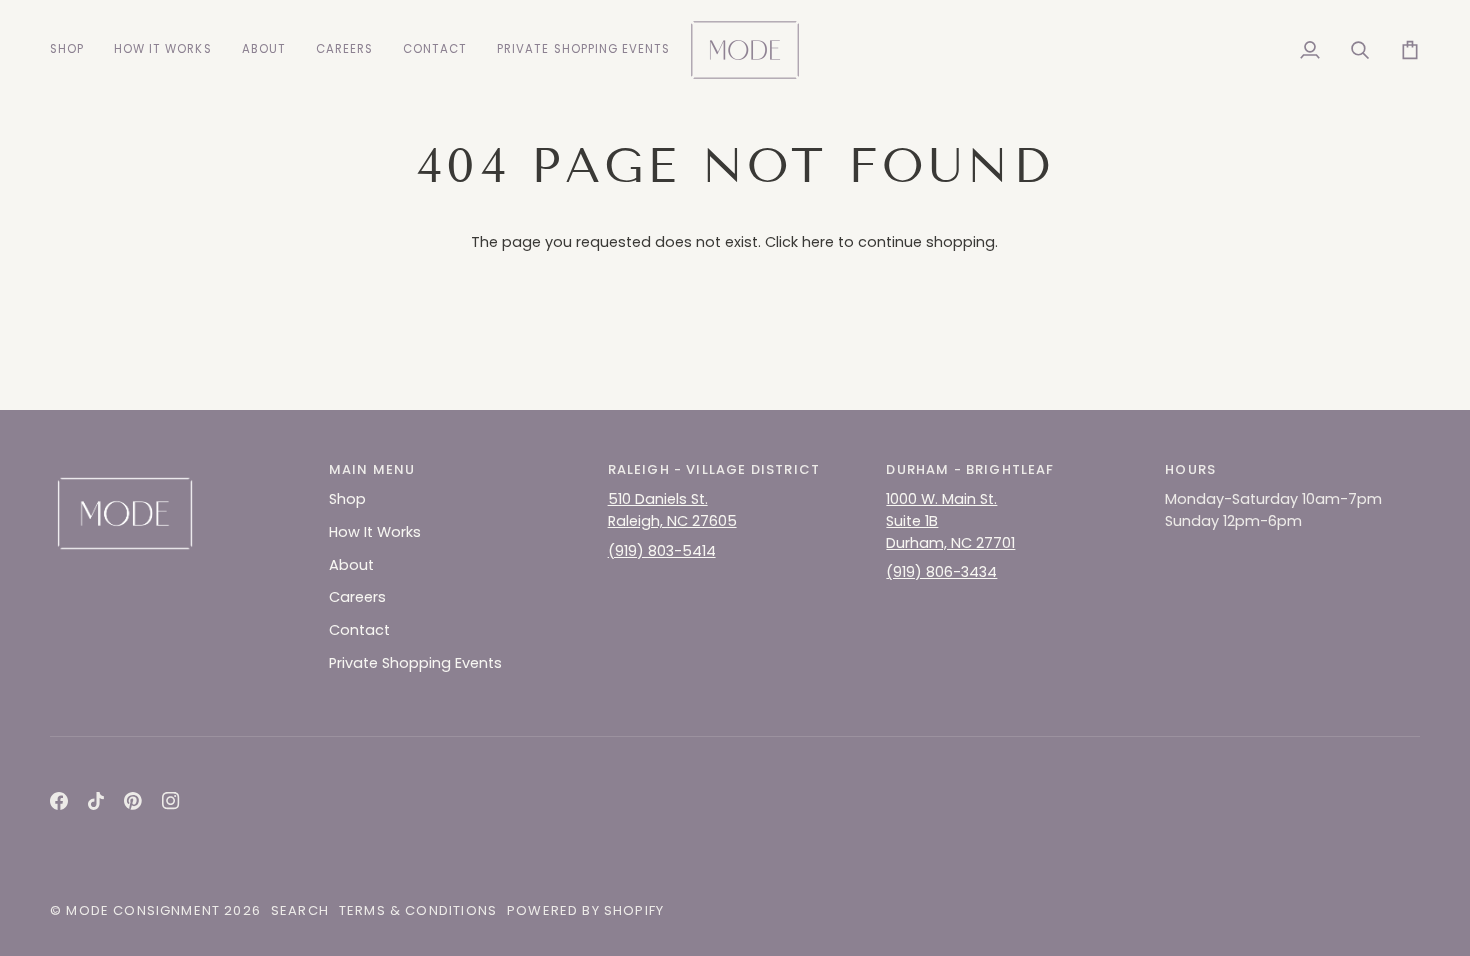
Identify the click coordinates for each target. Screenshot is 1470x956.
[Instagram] (171, 801)
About (351, 565)
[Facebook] (59, 801)
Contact (359, 630)
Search (300, 910)
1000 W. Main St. (941, 499)
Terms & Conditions (418, 910)
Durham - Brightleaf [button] (970, 469)
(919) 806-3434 (941, 572)
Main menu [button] (372, 469)
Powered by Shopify (585, 910)
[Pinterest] (133, 801)
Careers (357, 597)
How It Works (375, 532)
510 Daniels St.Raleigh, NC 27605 (672, 510)
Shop (347, 499)
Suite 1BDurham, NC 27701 (950, 532)
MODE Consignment (143, 910)
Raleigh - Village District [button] (714, 469)
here (818, 242)
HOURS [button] (1190, 469)
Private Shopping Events (415, 663)
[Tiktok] (96, 801)
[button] (74, 50)
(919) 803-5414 (662, 551)
